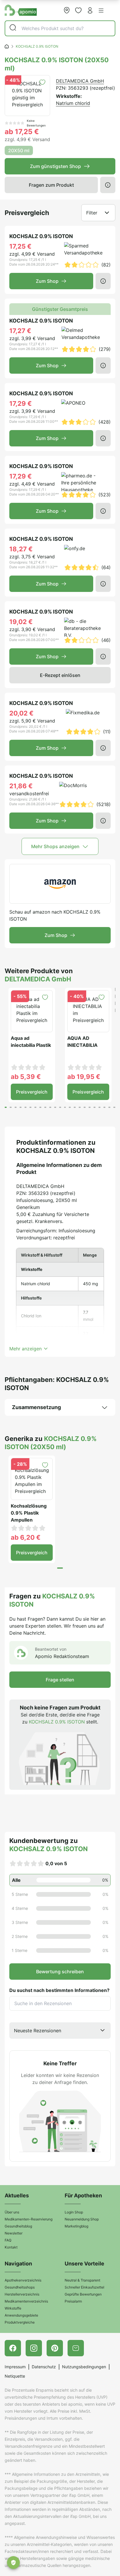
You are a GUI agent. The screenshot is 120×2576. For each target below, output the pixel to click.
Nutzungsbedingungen (84, 2367)
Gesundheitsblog (18, 2226)
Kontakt (11, 2247)
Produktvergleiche (20, 2322)
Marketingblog (76, 2226)
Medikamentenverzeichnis (26, 2301)
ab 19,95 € (84, 1077)
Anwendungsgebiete (21, 2315)
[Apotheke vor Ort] (67, 10)
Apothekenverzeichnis (23, 2280)
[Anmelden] (90, 10)
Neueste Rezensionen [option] (38, 2031)
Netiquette (15, 2376)
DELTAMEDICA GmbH (80, 81)
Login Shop (74, 2212)
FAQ (8, 2240)
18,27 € (21, 549)
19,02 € (21, 622)
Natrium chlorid (73, 103)
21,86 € (21, 786)
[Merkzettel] (78, 10)
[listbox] (60, 2031)
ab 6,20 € (26, 1537)
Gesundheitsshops (20, 2287)
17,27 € (20, 331)
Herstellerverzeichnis (22, 2294)
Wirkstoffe (13, 2308)
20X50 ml (19, 150)
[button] (101, 11)
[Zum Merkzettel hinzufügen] (42, 82)
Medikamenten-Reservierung (29, 2219)
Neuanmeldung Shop (82, 2219)
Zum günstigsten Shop (55, 166)
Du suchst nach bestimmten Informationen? (59, 1990)
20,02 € (21, 713)
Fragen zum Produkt (51, 185)
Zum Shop (47, 281)
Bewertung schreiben (60, 1972)
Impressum (15, 2367)
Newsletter (14, 2233)
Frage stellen (60, 1680)
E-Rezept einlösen (60, 675)
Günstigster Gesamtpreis (60, 309)
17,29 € (21, 403)
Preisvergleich (32, 1092)
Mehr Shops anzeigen (55, 846)
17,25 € (20, 246)
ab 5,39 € (26, 1077)
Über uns (12, 2212)
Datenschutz (44, 2367)
